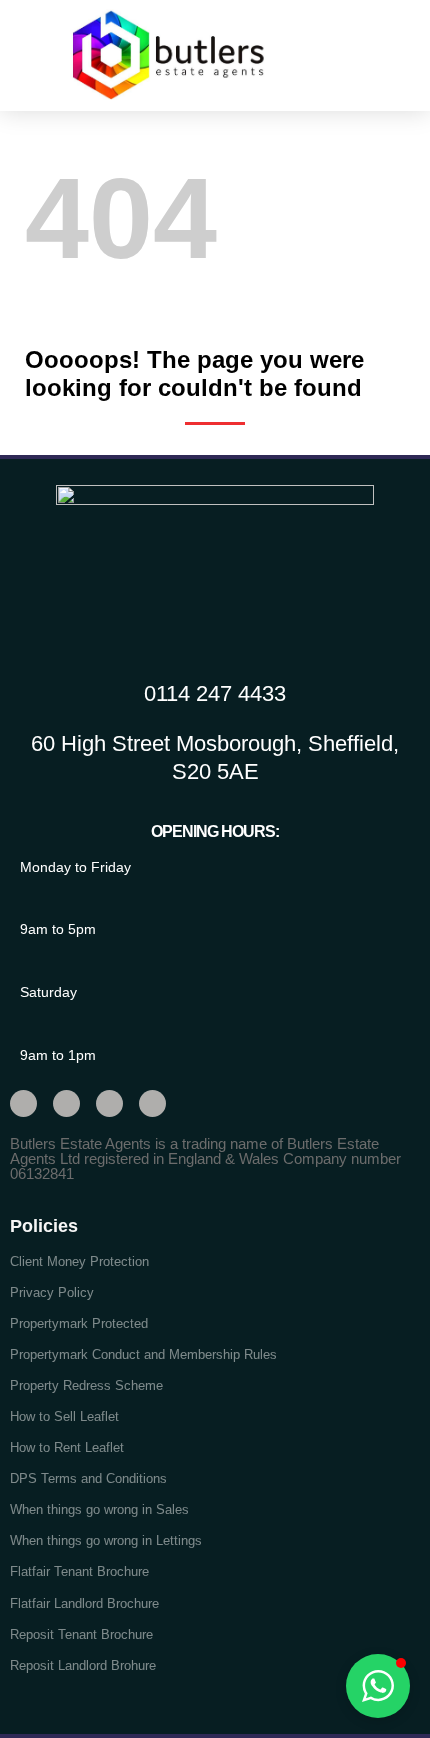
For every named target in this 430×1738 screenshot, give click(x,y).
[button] (374, 54)
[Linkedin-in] (152, 1103)
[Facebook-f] (66, 1103)
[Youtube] (109, 1103)
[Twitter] (23, 1103)
